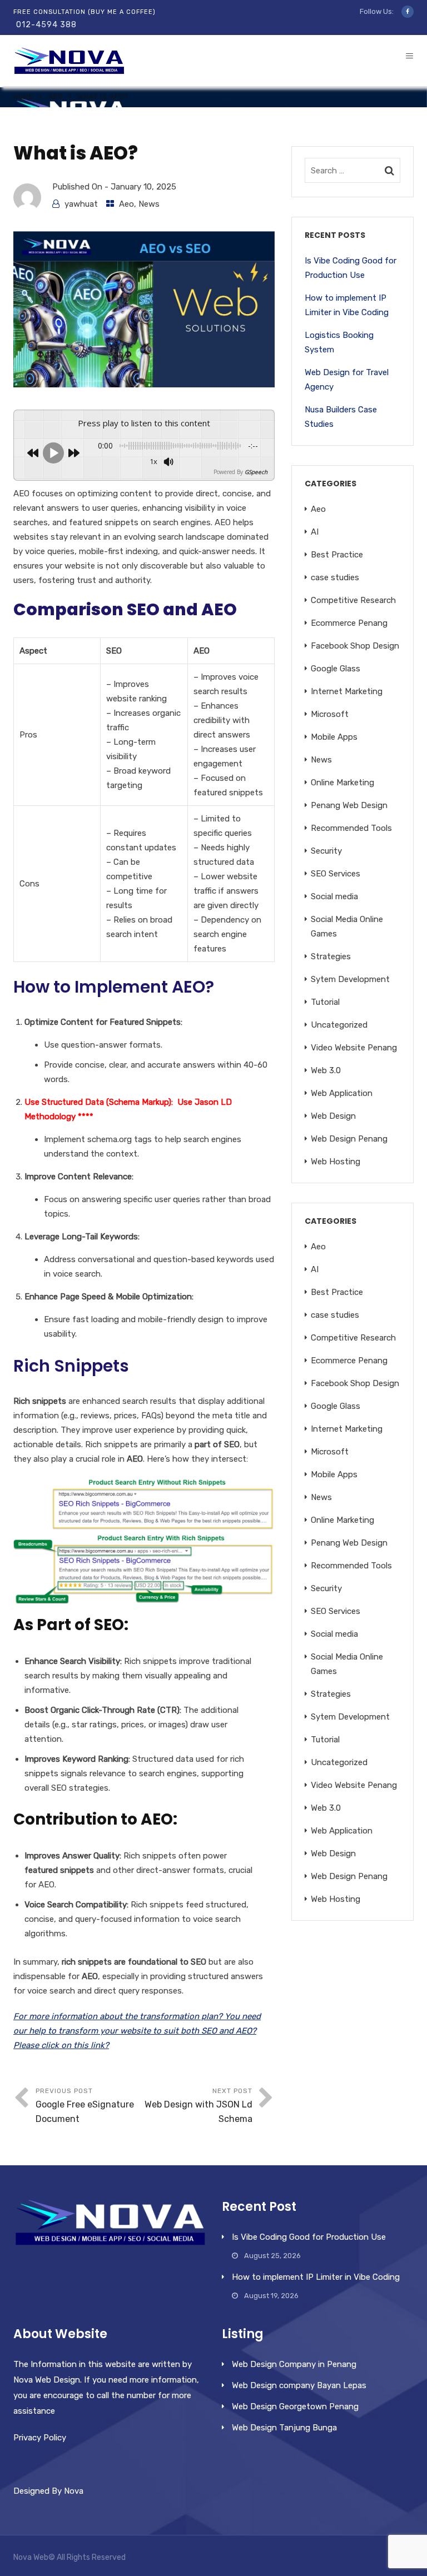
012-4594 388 (46, 25)
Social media (334, 896)
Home (23, 97)
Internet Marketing (347, 691)
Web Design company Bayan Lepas (299, 2385)
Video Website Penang (354, 1048)
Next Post (198, 2106)
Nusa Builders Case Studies (341, 417)
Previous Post (85, 2106)
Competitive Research (353, 600)
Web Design (333, 1116)
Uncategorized (339, 1025)
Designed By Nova (48, 2491)
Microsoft (330, 714)
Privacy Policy (40, 2438)
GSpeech (256, 472)
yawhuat (81, 204)
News (149, 204)
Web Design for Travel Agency (347, 380)
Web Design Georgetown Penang (295, 2406)
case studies (335, 577)
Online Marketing (342, 783)
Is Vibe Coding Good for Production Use (351, 268)
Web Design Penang (349, 1139)
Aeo (56, 97)
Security (326, 851)
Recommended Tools (351, 828)
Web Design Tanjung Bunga (284, 2428)
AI (315, 532)
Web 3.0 (326, 1070)
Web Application (342, 1093)
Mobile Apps (334, 737)
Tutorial (325, 1002)
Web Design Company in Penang (294, 2364)
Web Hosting (336, 1162)
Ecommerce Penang (349, 623)
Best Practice (337, 555)
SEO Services (336, 874)
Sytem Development (350, 979)
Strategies (331, 956)
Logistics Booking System (339, 342)
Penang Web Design (349, 805)
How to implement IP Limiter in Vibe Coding (347, 305)
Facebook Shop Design (355, 646)
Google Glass (336, 669)
